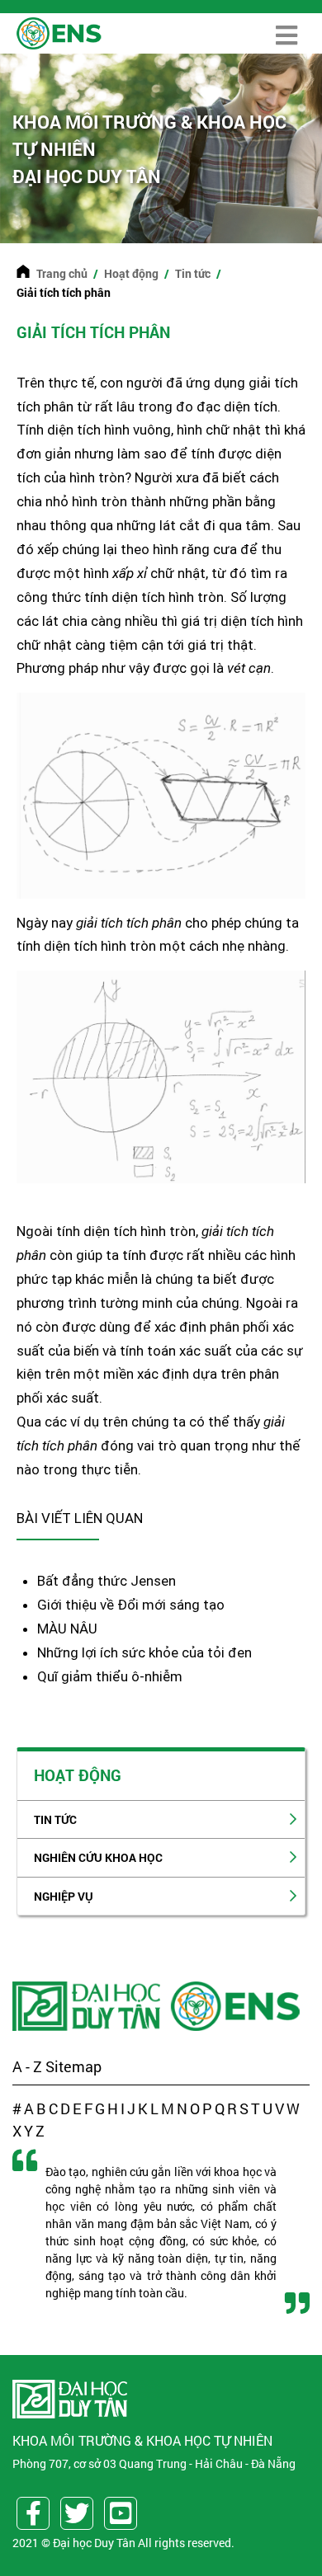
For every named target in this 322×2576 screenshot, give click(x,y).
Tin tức (193, 273)
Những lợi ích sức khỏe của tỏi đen (144, 1652)
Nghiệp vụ (64, 1896)
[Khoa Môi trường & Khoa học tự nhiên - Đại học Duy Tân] (59, 32)
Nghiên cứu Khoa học (98, 1857)
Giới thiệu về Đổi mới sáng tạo (131, 1605)
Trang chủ (62, 273)
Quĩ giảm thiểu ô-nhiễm (111, 1676)
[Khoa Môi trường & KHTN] (237, 2006)
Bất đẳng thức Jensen (107, 1581)
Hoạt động (131, 273)
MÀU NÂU (67, 1629)
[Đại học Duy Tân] (88, 2006)
